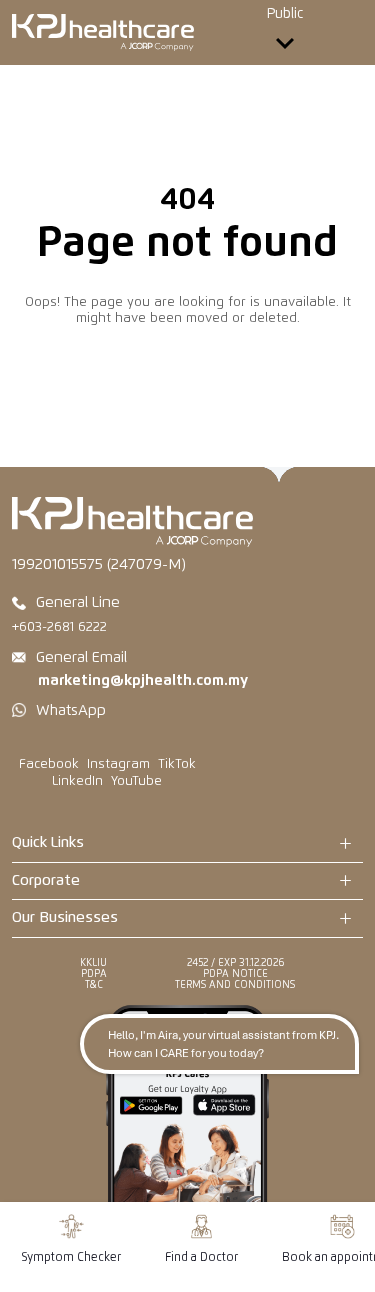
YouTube (136, 781)
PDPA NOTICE (235, 974)
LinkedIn (77, 781)
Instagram (118, 764)
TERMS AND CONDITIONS (235, 985)
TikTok (177, 764)
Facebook (49, 764)
